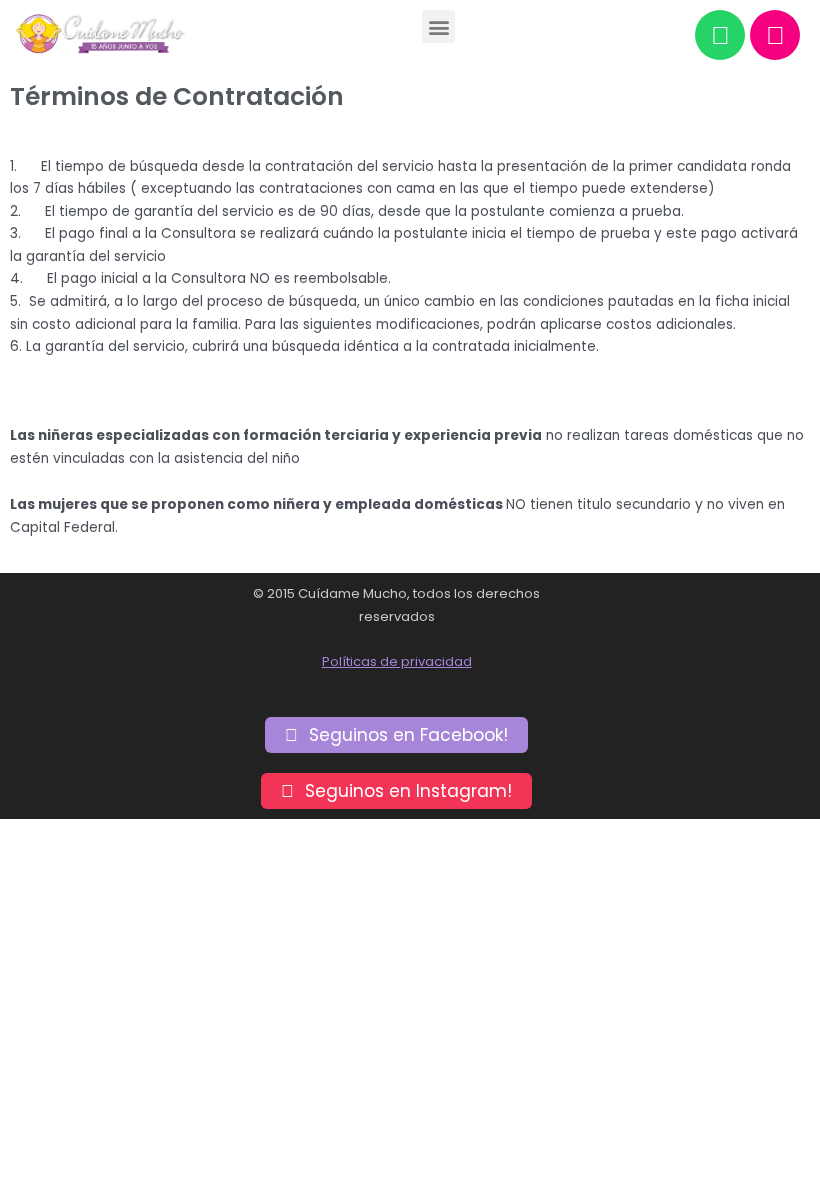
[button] (438, 26)
